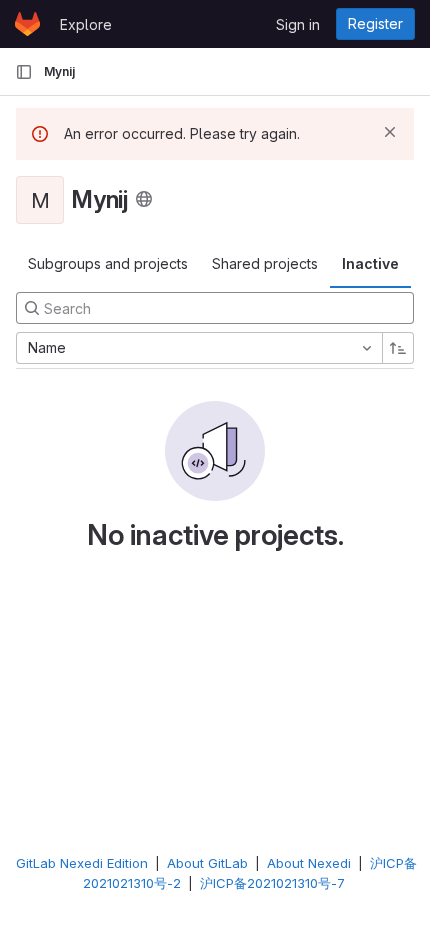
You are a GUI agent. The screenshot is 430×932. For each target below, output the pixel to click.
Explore (86, 24)
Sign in (298, 24)
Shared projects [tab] (265, 263)
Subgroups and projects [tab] (108, 263)
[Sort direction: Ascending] (398, 348)
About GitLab (207, 863)
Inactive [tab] (370, 263)
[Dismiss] (390, 132)
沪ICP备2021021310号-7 (272, 883)
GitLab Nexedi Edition (82, 863)
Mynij (59, 71)
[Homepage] (27, 24)
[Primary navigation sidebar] (24, 72)
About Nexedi (309, 863)
